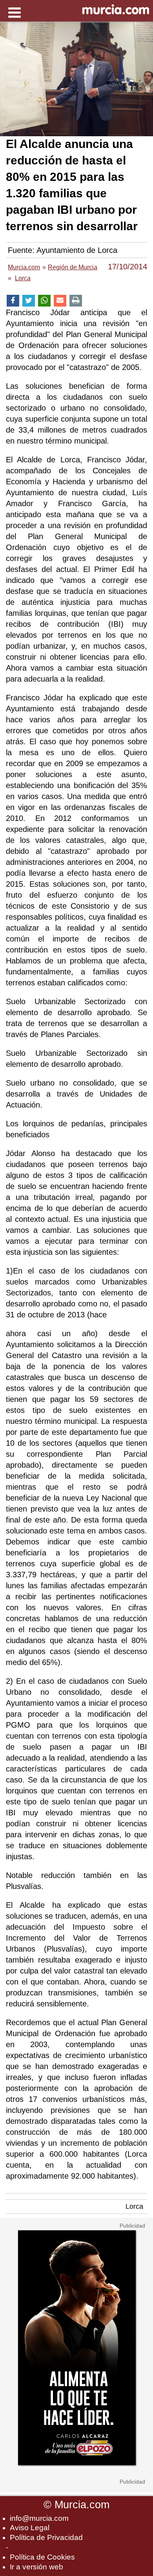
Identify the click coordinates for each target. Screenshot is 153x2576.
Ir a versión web (36, 2567)
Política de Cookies (42, 2557)
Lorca (134, 2206)
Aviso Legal (30, 2528)
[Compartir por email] (60, 301)
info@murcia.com (39, 2518)
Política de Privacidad (46, 2537)
